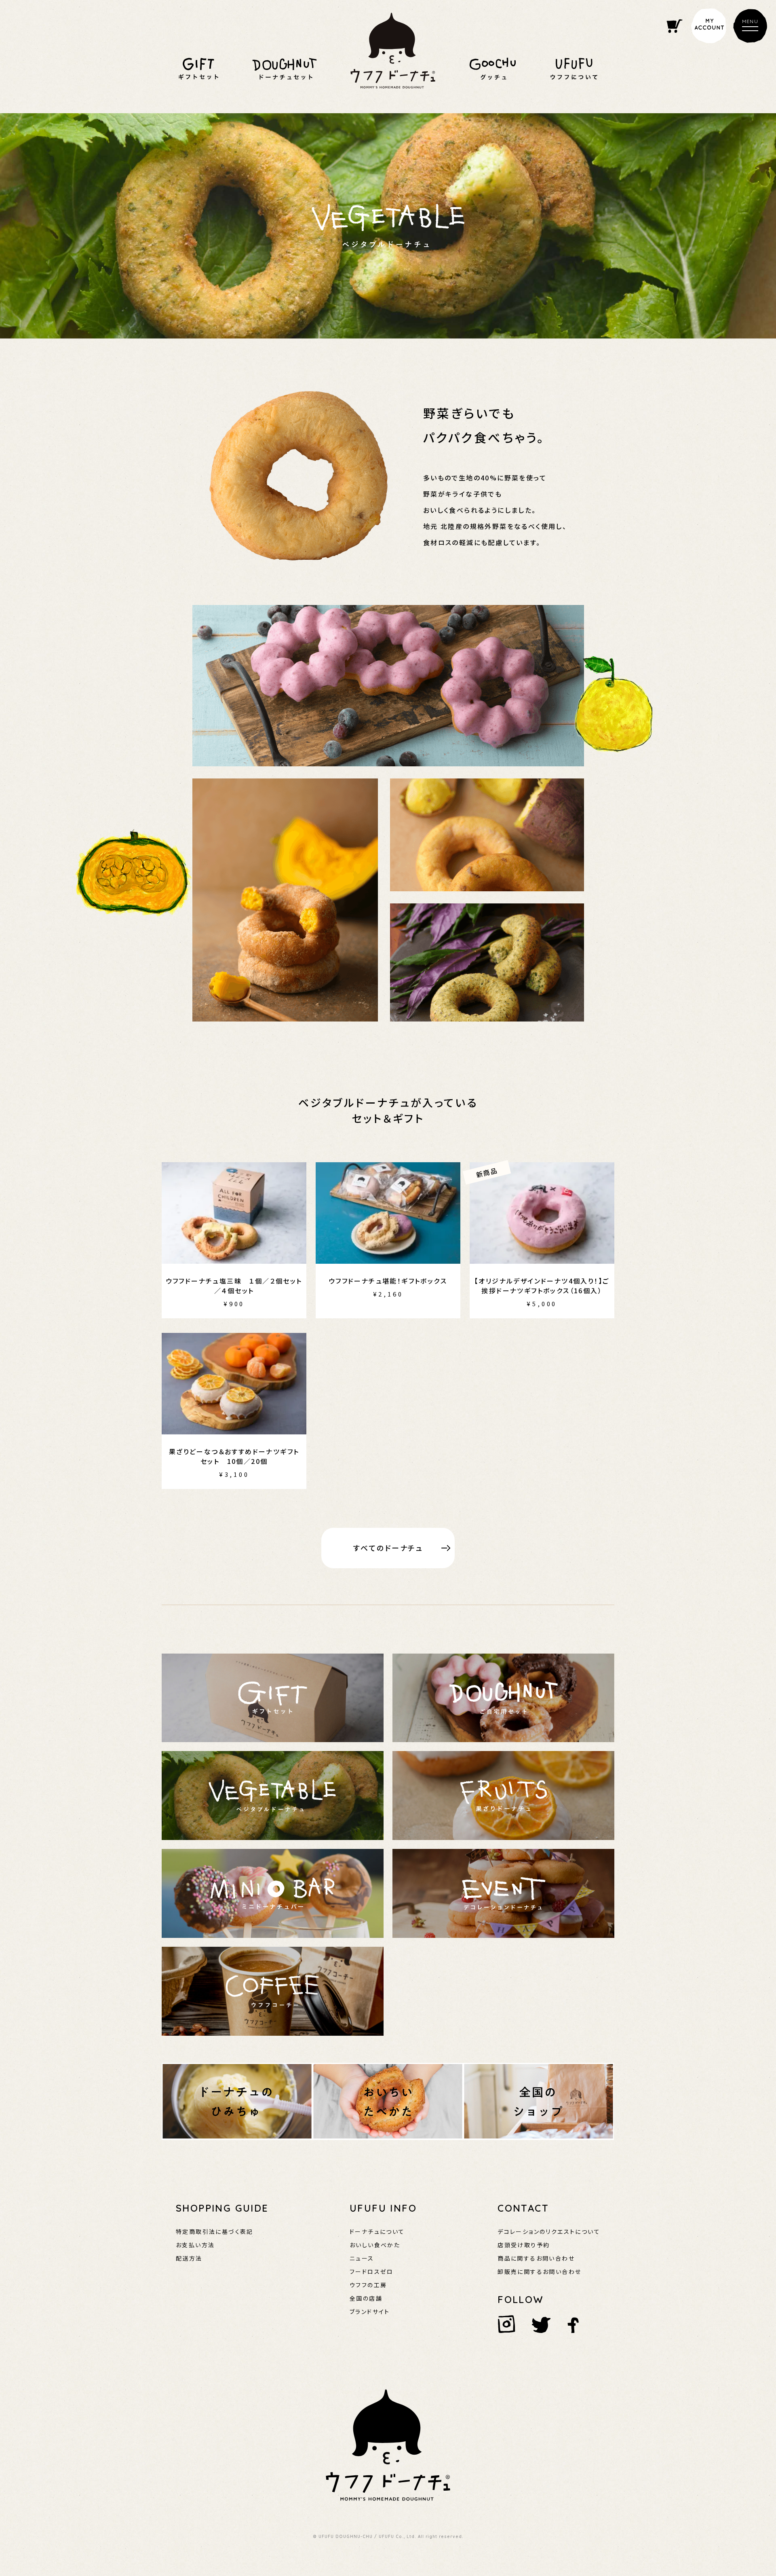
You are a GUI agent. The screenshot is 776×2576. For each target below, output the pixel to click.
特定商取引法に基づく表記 (215, 2231)
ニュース (362, 2258)
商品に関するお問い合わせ (536, 2258)
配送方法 (189, 2258)
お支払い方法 (195, 2245)
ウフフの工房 (368, 2285)
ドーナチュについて (377, 2231)
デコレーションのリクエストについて (549, 2231)
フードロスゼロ (372, 2271)
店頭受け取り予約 (524, 2245)
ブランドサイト (370, 2312)
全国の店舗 (366, 2298)
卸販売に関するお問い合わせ (539, 2271)
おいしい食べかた (375, 2245)
